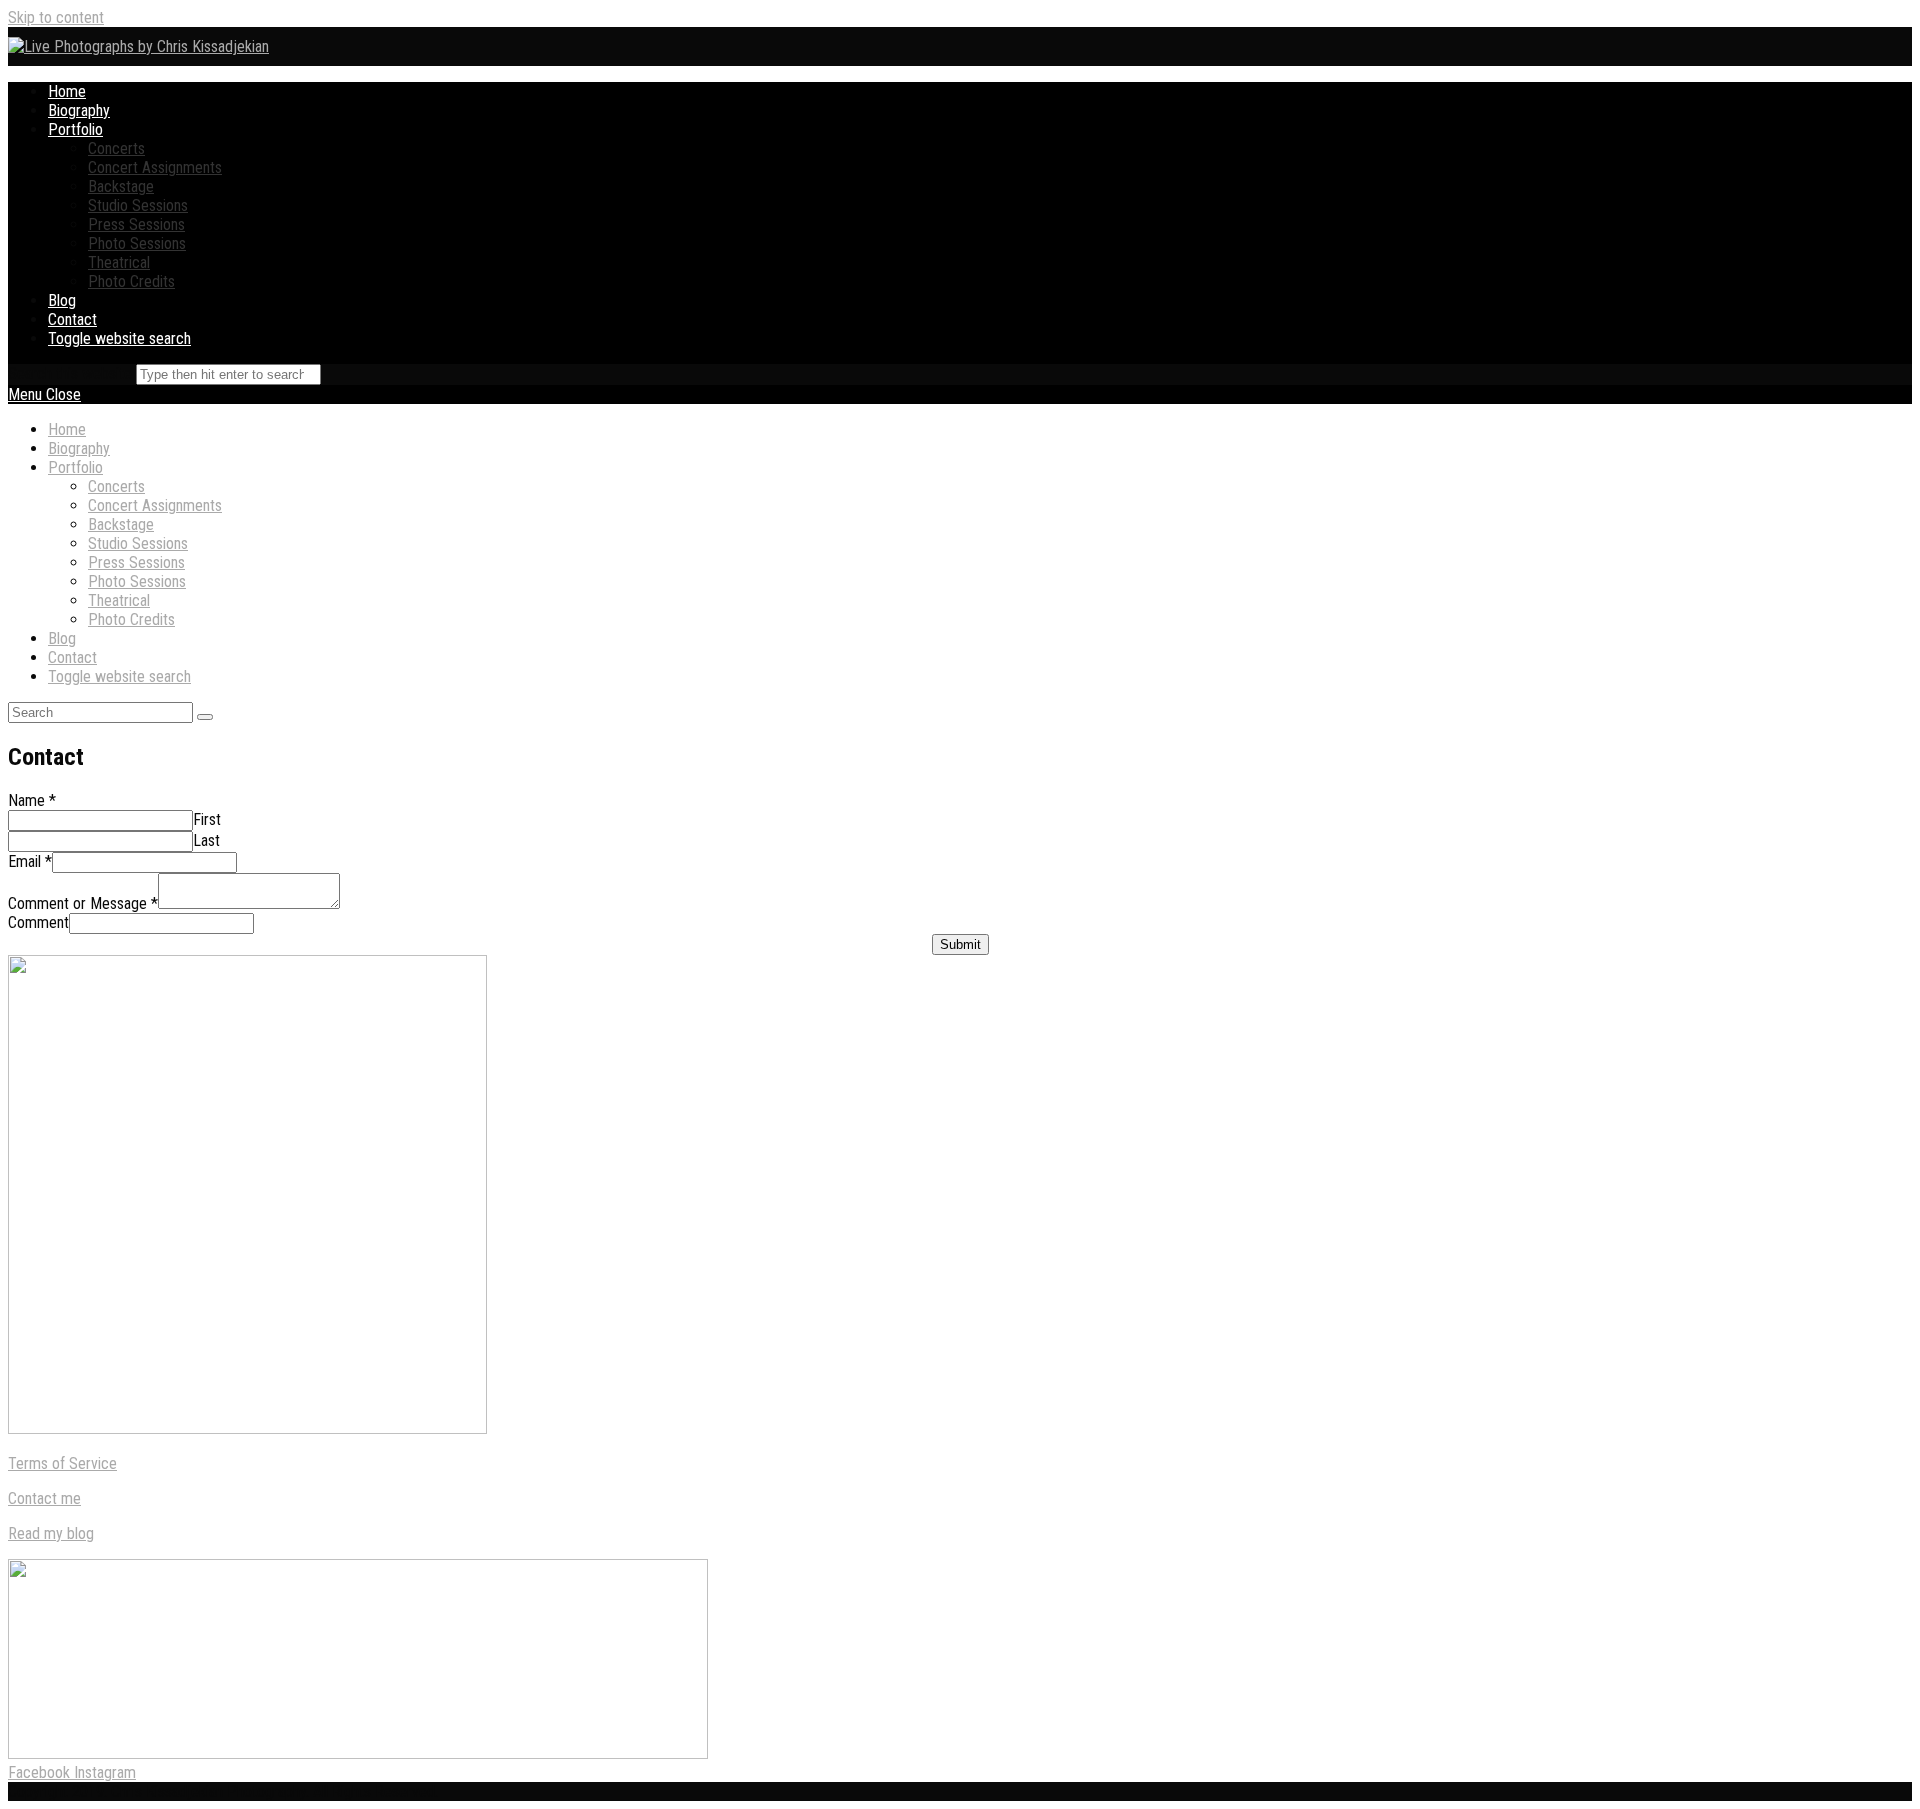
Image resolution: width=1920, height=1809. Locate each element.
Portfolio (75, 467)
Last (206, 840)
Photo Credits (131, 619)
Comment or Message (83, 903)
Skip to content (56, 17)
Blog (62, 638)
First (207, 819)
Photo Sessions (137, 581)
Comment (38, 922)
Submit (960, 944)
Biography (79, 448)
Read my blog (51, 1533)
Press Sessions (136, 562)
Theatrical (119, 600)
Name (32, 800)
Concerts (116, 486)
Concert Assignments (155, 505)
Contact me (44, 1498)
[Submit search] (205, 717)
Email (30, 861)
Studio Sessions (138, 543)
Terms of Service (62, 1463)
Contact (72, 657)
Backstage (121, 524)
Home (67, 429)
